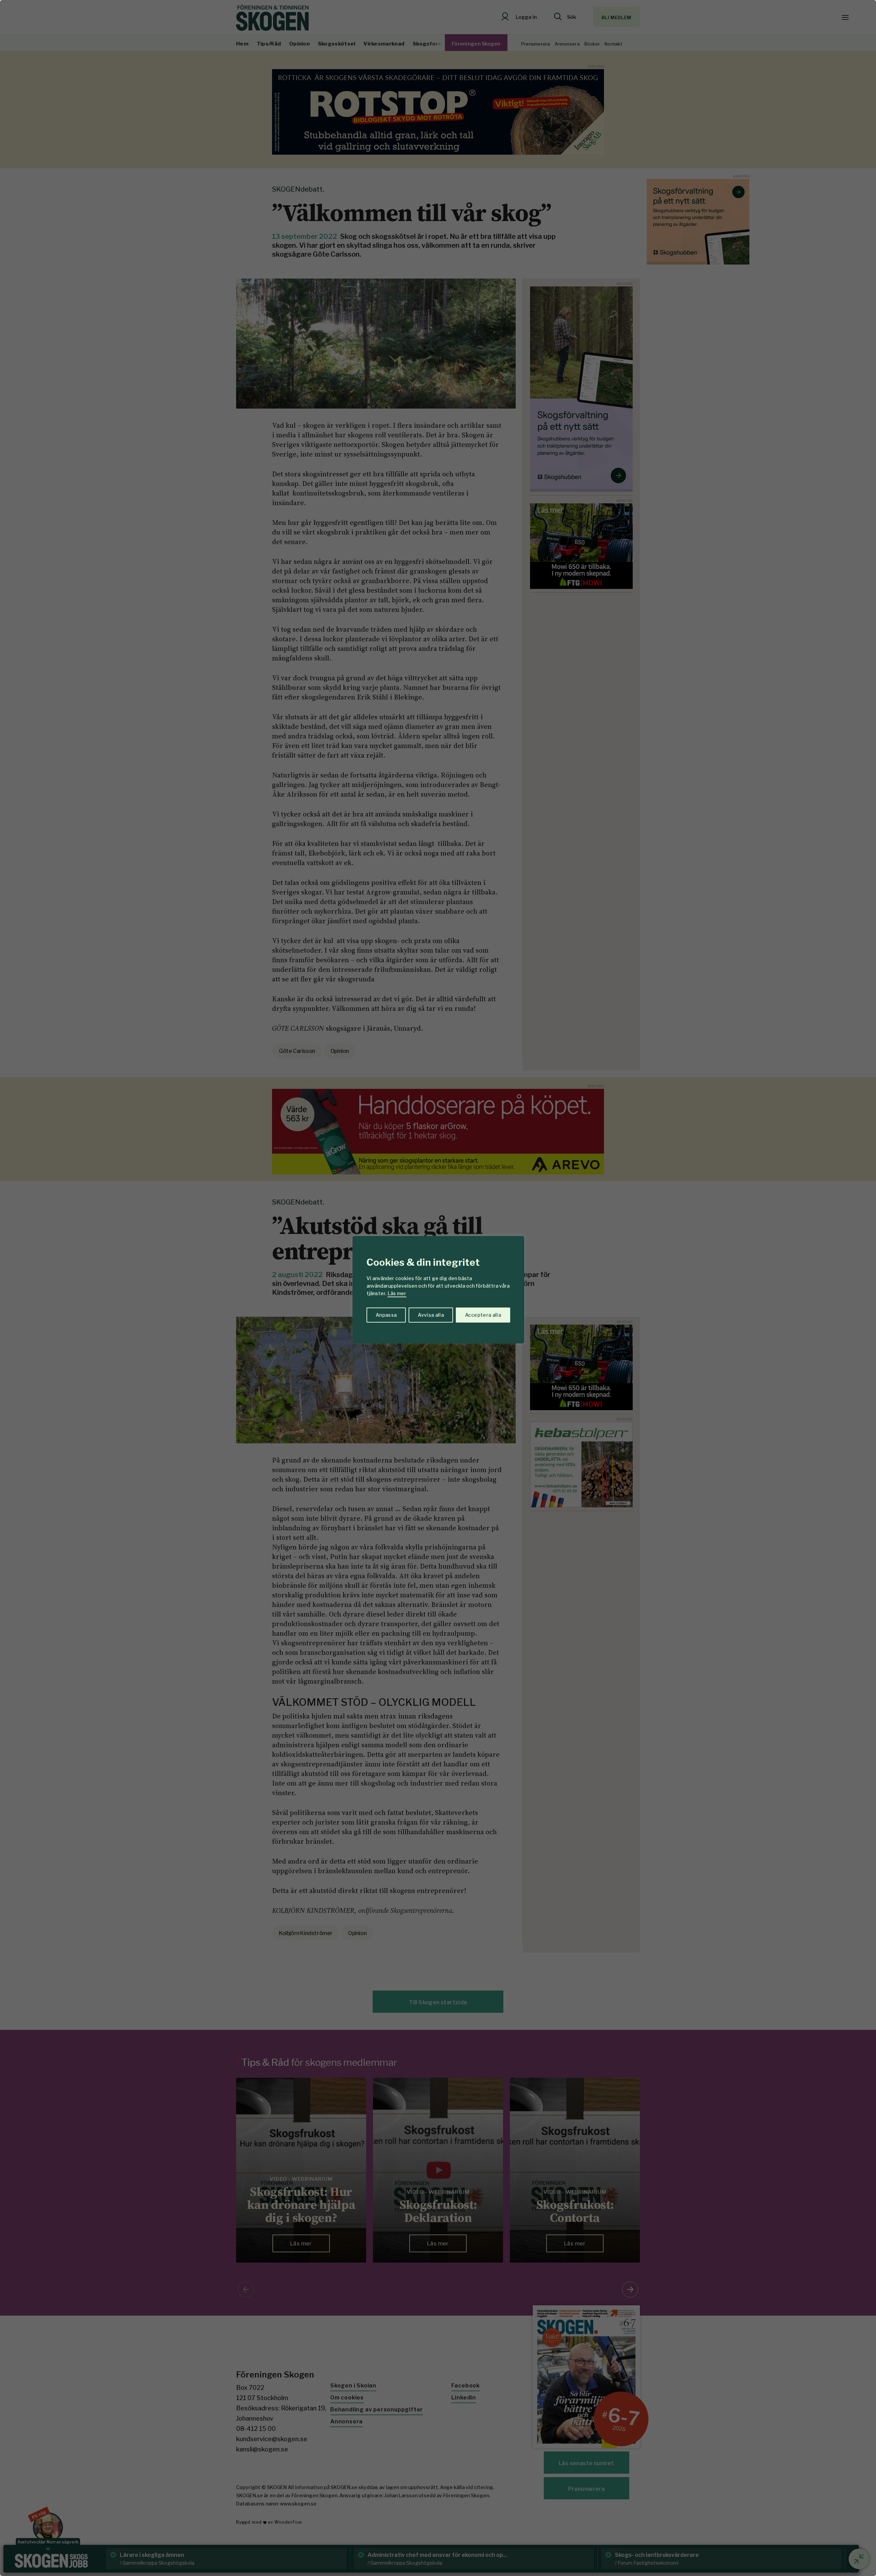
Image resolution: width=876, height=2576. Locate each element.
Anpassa (386, 1315)
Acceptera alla (483, 1315)
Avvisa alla (431, 1315)
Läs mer (397, 1293)
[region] (438, 1288)
